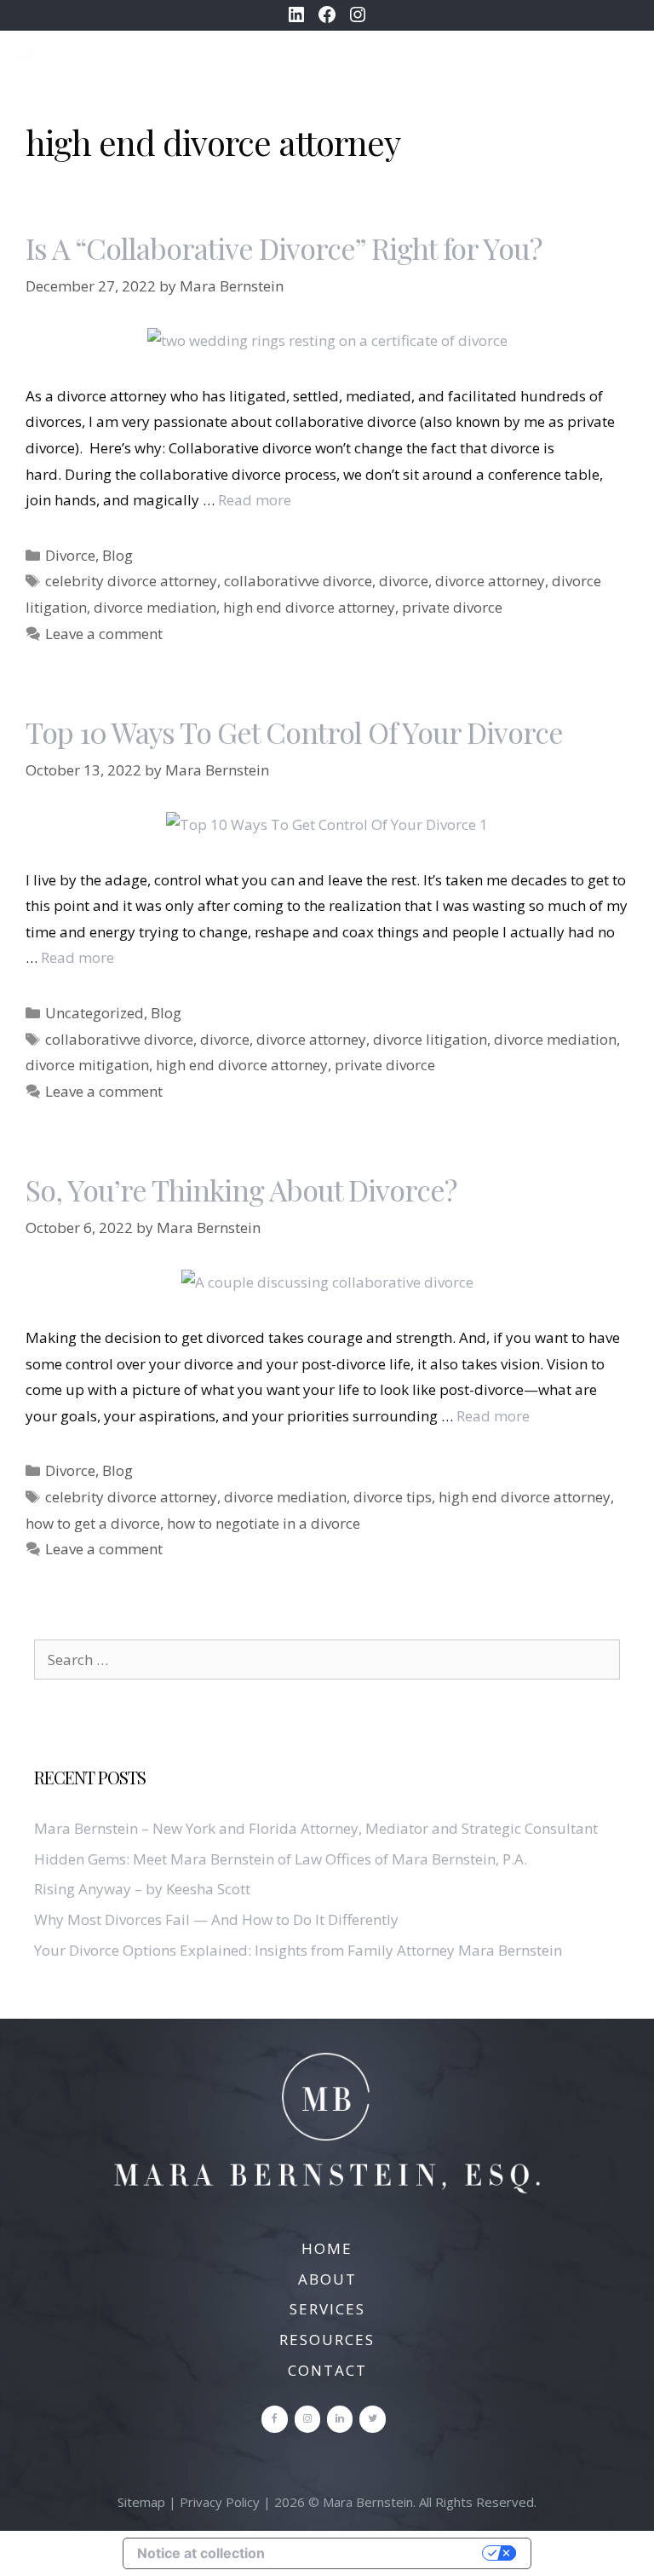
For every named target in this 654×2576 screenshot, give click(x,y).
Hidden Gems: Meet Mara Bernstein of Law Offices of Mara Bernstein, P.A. (281, 1859)
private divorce (452, 607)
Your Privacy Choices (382, 2553)
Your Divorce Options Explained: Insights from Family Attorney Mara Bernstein (298, 1950)
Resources (327, 2340)
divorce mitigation (87, 1065)
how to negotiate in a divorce (264, 1523)
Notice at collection (201, 2553)
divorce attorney (490, 581)
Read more (255, 500)
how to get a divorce (93, 1523)
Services (327, 2309)
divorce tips (393, 1497)
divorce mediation (155, 607)
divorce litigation (430, 1039)
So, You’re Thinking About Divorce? (241, 1190)
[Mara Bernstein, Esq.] (25, 55)
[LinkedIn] (340, 2419)
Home (327, 2248)
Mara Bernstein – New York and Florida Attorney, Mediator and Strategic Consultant (316, 1828)
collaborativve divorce (298, 581)
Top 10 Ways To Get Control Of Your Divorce (294, 732)
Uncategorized (95, 1013)
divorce (404, 581)
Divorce (70, 555)
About (327, 2279)
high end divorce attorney (309, 607)
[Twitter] (372, 2419)
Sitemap (141, 2502)
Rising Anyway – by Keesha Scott (142, 1889)
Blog (118, 555)
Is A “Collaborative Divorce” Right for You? (284, 248)
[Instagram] (307, 2419)
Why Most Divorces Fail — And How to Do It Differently (216, 1919)
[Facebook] (274, 2419)
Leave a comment (104, 634)
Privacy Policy (220, 2502)
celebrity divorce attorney (131, 581)
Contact (327, 2370)
